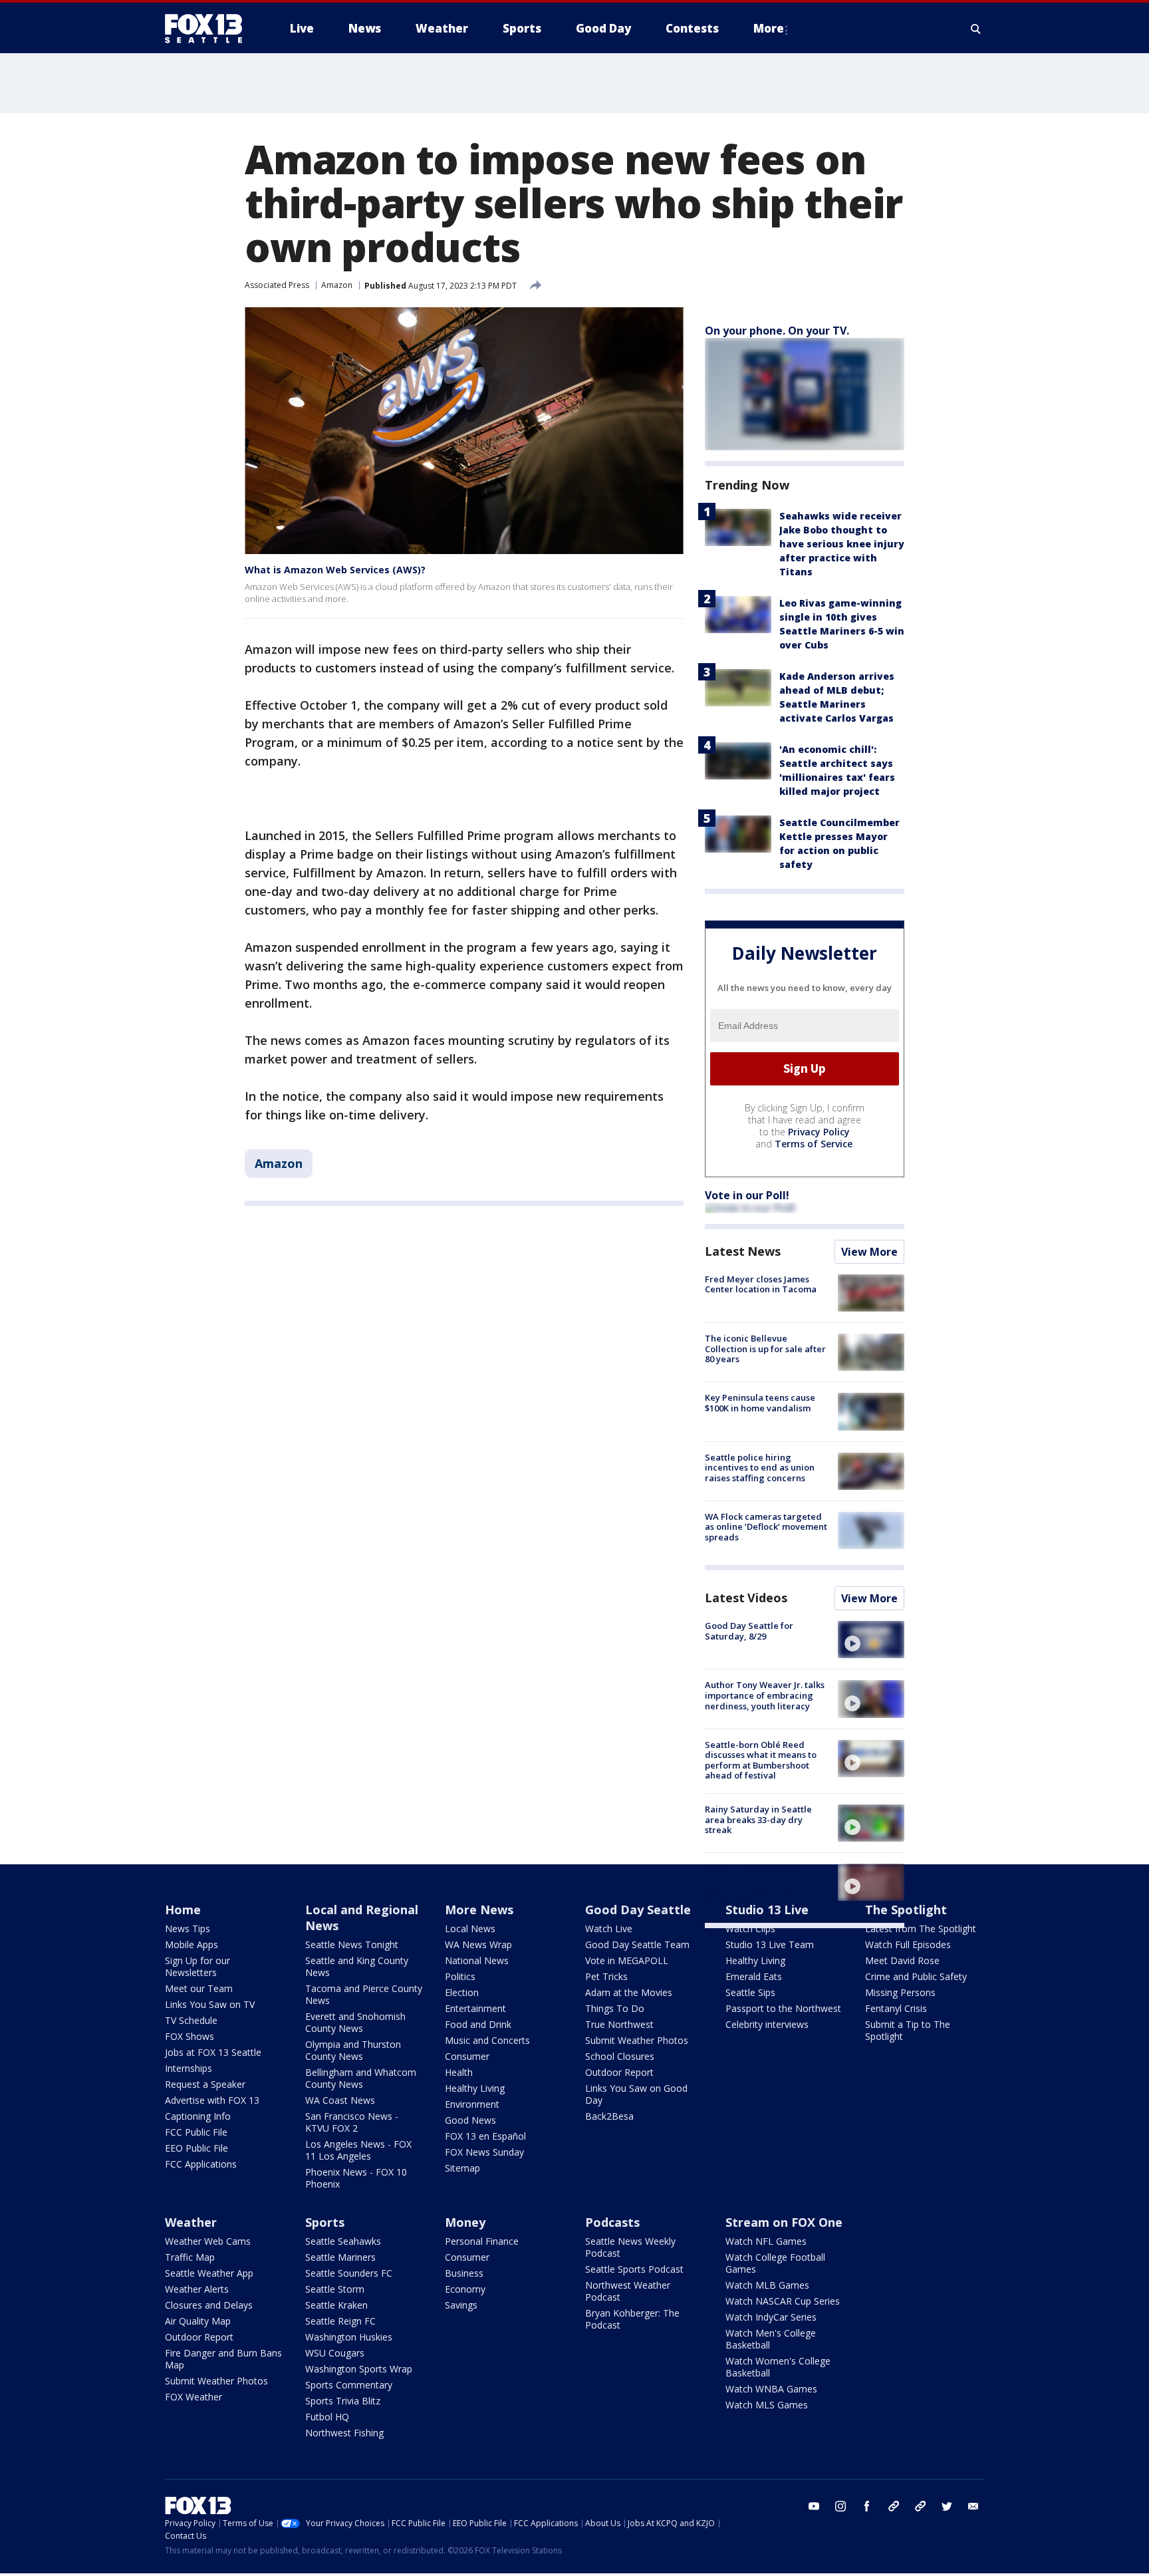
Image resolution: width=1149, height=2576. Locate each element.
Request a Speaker (205, 2084)
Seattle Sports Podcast (634, 2269)
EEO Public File (196, 2148)
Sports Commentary (349, 2385)
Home (183, 1910)
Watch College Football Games (775, 2263)
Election (462, 1992)
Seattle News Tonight (352, 1944)
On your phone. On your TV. (777, 331)
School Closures (620, 2056)
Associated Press (277, 285)
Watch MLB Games (767, 2285)
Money (465, 2222)
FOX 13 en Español (485, 2136)
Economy (465, 2289)
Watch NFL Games (766, 2241)
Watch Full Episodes (908, 1944)
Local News (470, 1929)
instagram (840, 2506)
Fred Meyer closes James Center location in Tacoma (761, 1284)
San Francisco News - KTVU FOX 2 (352, 2122)
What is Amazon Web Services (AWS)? (335, 570)
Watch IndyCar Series (771, 2317)
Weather (191, 2222)
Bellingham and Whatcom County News (361, 2078)
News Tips (188, 1929)
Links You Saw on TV (210, 2004)
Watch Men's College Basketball (771, 2339)
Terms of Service (814, 1144)
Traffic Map (190, 2257)
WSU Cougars (335, 2353)
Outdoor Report (619, 2072)
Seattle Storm (335, 2289)
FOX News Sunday (484, 2152)
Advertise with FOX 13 (212, 2100)
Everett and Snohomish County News (355, 2022)
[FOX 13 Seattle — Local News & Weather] (209, 29)
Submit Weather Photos (637, 2040)
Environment (472, 2104)
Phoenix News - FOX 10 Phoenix (356, 2178)
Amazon (337, 285)
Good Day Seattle (638, 1910)
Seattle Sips (750, 1992)
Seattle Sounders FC (349, 2273)
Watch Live (609, 1929)
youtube (814, 2506)
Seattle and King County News (357, 1966)
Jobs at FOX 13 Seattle (213, 2052)
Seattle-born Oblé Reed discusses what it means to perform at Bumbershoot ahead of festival (761, 1760)
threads (920, 2506)
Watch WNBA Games (771, 2389)
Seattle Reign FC (340, 2321)
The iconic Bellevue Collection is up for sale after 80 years (765, 1349)
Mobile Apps (191, 1944)
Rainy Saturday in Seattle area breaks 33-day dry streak (758, 1819)
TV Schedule (191, 2020)
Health (459, 2072)
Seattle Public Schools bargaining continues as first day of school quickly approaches (765, 1884)
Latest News (743, 1251)
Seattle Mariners (340, 2257)
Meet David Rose (902, 1960)
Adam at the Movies (629, 1992)
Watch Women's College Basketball (778, 2367)
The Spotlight (906, 1910)
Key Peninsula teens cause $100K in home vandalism (760, 1403)
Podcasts (612, 2222)
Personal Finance (482, 2241)
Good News (470, 2120)
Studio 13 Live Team (770, 1944)
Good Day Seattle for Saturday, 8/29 (749, 1631)
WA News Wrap (478, 1944)
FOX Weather (193, 2397)
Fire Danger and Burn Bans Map (223, 2359)
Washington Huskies (349, 2337)
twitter (947, 2506)
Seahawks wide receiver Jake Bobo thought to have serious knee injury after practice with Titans (842, 544)
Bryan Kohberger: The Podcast (632, 2319)
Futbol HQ (327, 2417)
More (769, 28)
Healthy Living (475, 2088)
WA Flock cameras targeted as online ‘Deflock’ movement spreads (766, 1527)
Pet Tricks (606, 1976)
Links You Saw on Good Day (636, 2094)
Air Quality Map (198, 2321)
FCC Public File (196, 2132)
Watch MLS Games (767, 2405)
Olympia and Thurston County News (353, 2050)
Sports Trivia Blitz (343, 2401)
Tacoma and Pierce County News (364, 1994)
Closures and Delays (209, 2305)
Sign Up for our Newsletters (197, 1966)
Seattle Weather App (209, 2273)
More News (479, 1910)
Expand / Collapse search (976, 29)
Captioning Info (198, 2116)
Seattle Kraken (336, 2305)
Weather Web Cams (208, 2241)
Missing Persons (900, 1992)
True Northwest (619, 2024)
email (973, 2506)
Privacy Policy (819, 1132)
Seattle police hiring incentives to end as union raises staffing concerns (760, 1468)
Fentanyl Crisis (896, 2008)
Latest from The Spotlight (921, 1929)
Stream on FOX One (784, 2222)
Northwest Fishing (344, 2433)
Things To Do (615, 2008)
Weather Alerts (197, 2289)
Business (464, 2273)
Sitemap (462, 2168)
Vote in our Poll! (747, 1195)
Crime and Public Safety (916, 1976)
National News (477, 1960)
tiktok (894, 2506)
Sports (325, 2222)
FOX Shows (190, 2036)
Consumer (467, 2056)
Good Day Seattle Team (637, 1944)
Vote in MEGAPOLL (627, 1960)
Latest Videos (746, 1598)
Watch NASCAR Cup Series (783, 2301)
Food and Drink (478, 2024)
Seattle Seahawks (343, 2241)
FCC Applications (201, 2164)
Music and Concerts (487, 2040)
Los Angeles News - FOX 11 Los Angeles (358, 2150)
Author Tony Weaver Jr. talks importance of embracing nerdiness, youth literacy (765, 1695)
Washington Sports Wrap (359, 2369)
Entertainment (475, 2008)
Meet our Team (199, 1988)
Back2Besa (609, 2116)
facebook (867, 2506)
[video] (871, 1640)
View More (869, 1252)
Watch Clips (750, 1929)
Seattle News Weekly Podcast (630, 2247)
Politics (460, 1976)
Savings (461, 2305)
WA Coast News (340, 2100)
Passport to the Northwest (783, 2008)
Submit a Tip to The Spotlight (908, 2030)
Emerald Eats (754, 1976)
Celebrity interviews (767, 2024)
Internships (189, 2068)
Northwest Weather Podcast (628, 2291)
